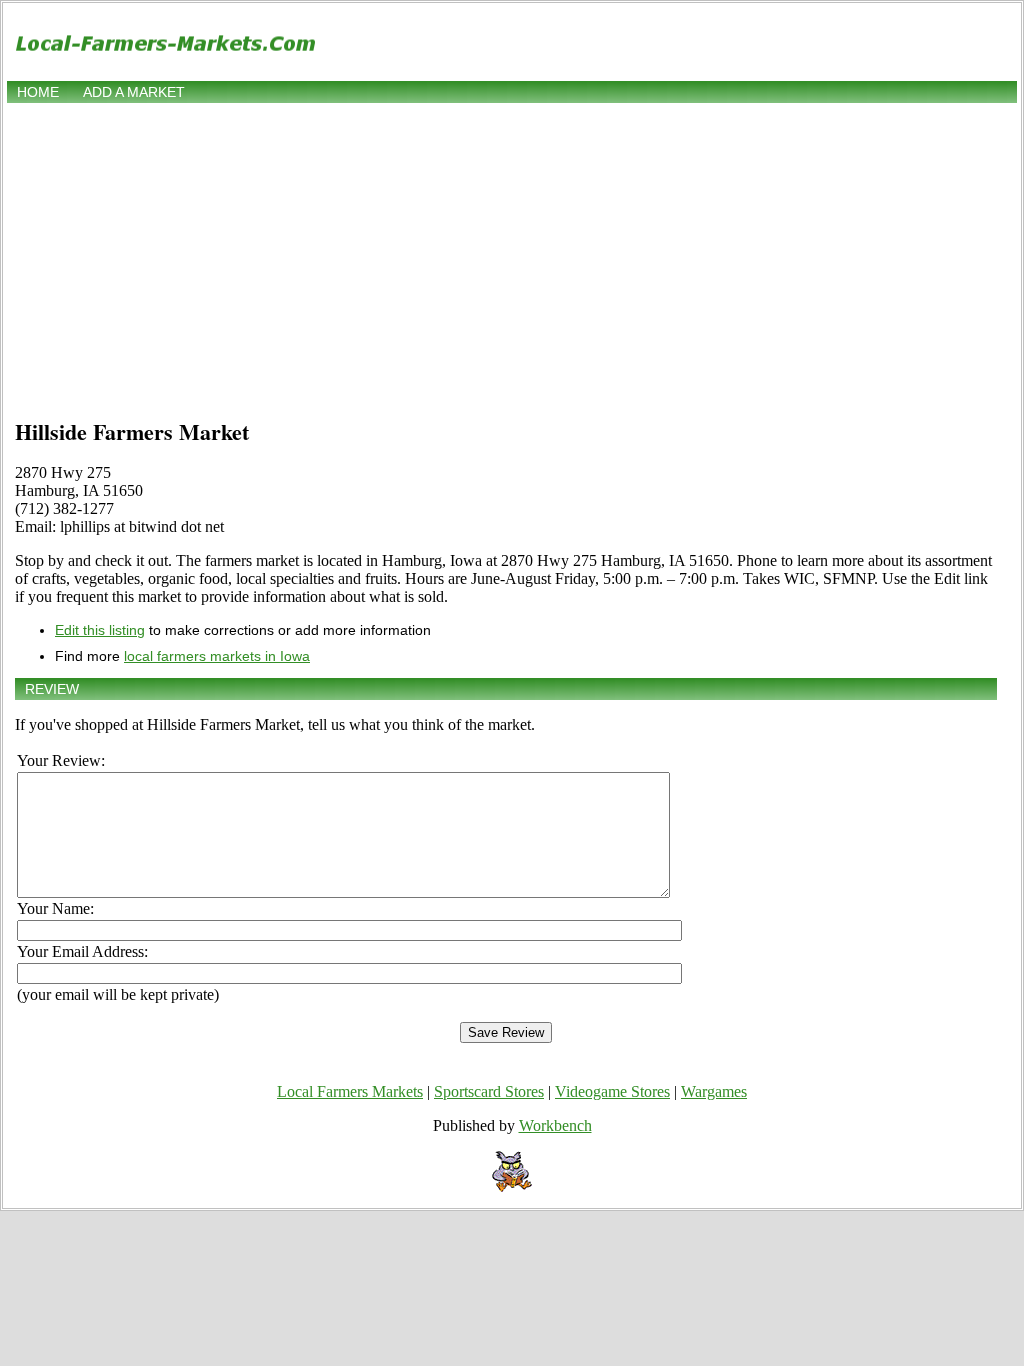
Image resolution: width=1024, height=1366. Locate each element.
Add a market (134, 92)
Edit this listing (100, 630)
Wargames (714, 1091)
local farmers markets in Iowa (217, 656)
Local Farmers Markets (350, 1091)
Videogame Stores (612, 1091)
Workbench (555, 1125)
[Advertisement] (512, 257)
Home (38, 92)
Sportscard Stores (489, 1091)
